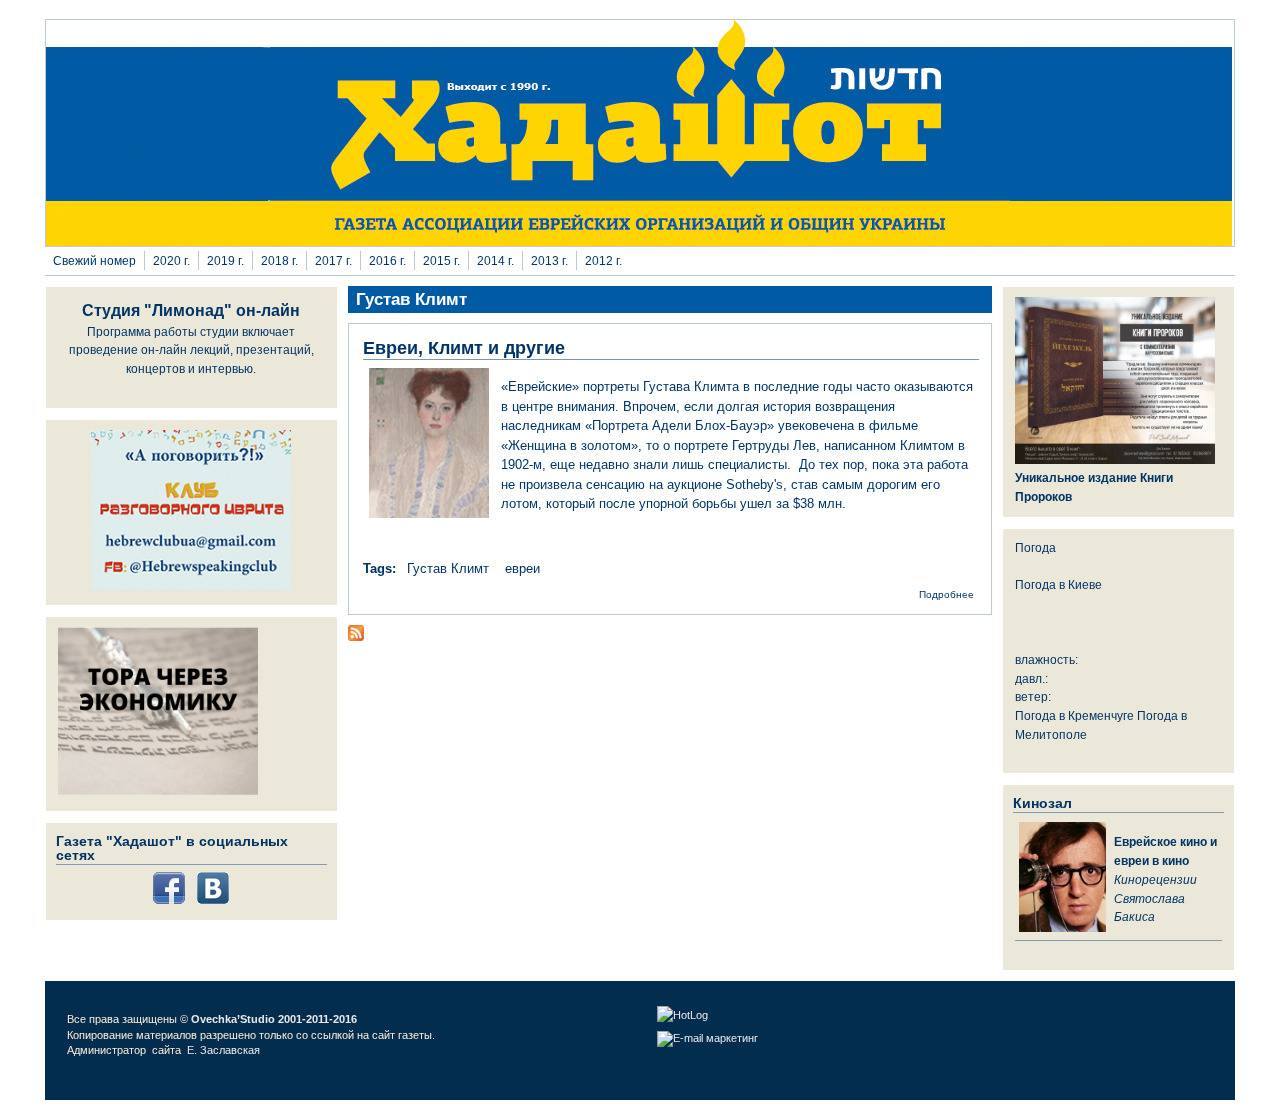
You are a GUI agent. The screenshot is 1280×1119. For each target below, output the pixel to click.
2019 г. (225, 260)
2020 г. (171, 260)
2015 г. (441, 260)
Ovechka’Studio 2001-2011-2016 (274, 1019)
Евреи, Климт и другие (464, 348)
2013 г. (549, 260)
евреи (522, 568)
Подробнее (946, 594)
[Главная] (640, 241)
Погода (1035, 547)
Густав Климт (448, 568)
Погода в (1058, 584)
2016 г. (387, 260)
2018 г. (279, 260)
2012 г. (603, 260)
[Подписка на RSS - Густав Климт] (356, 636)
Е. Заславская (225, 1050)
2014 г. (495, 260)
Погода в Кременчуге (1074, 715)
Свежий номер (94, 260)
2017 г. (333, 260)
